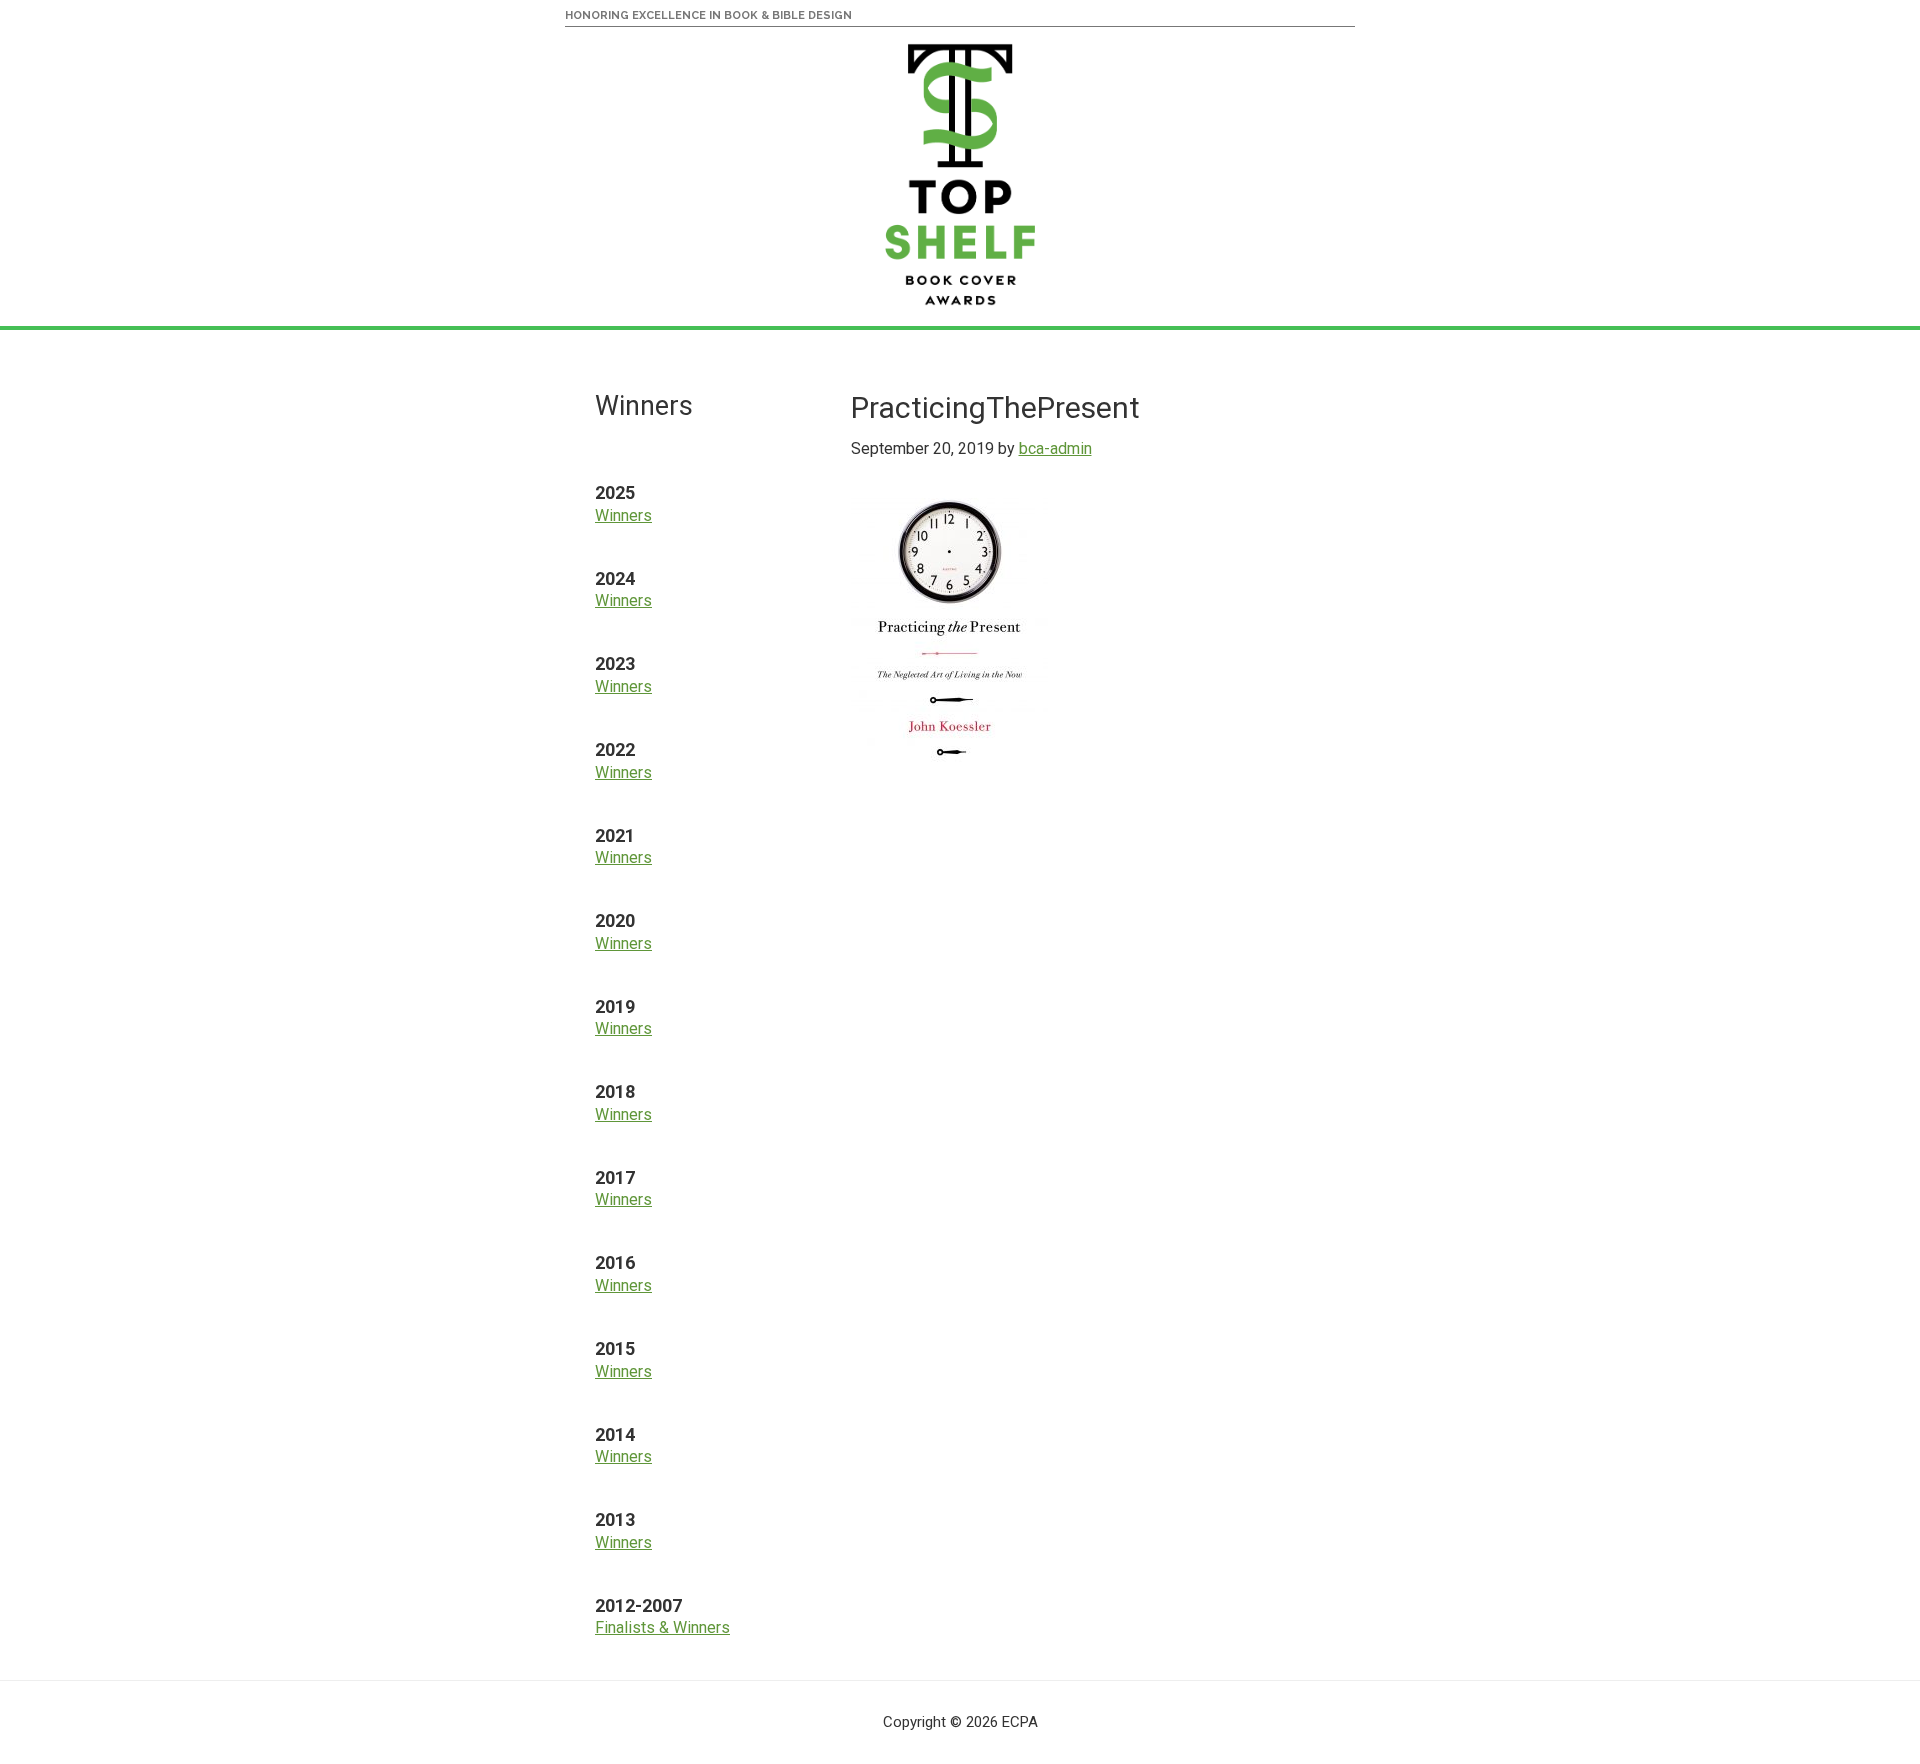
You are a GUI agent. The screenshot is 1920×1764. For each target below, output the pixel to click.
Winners (623, 515)
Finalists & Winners (662, 1627)
